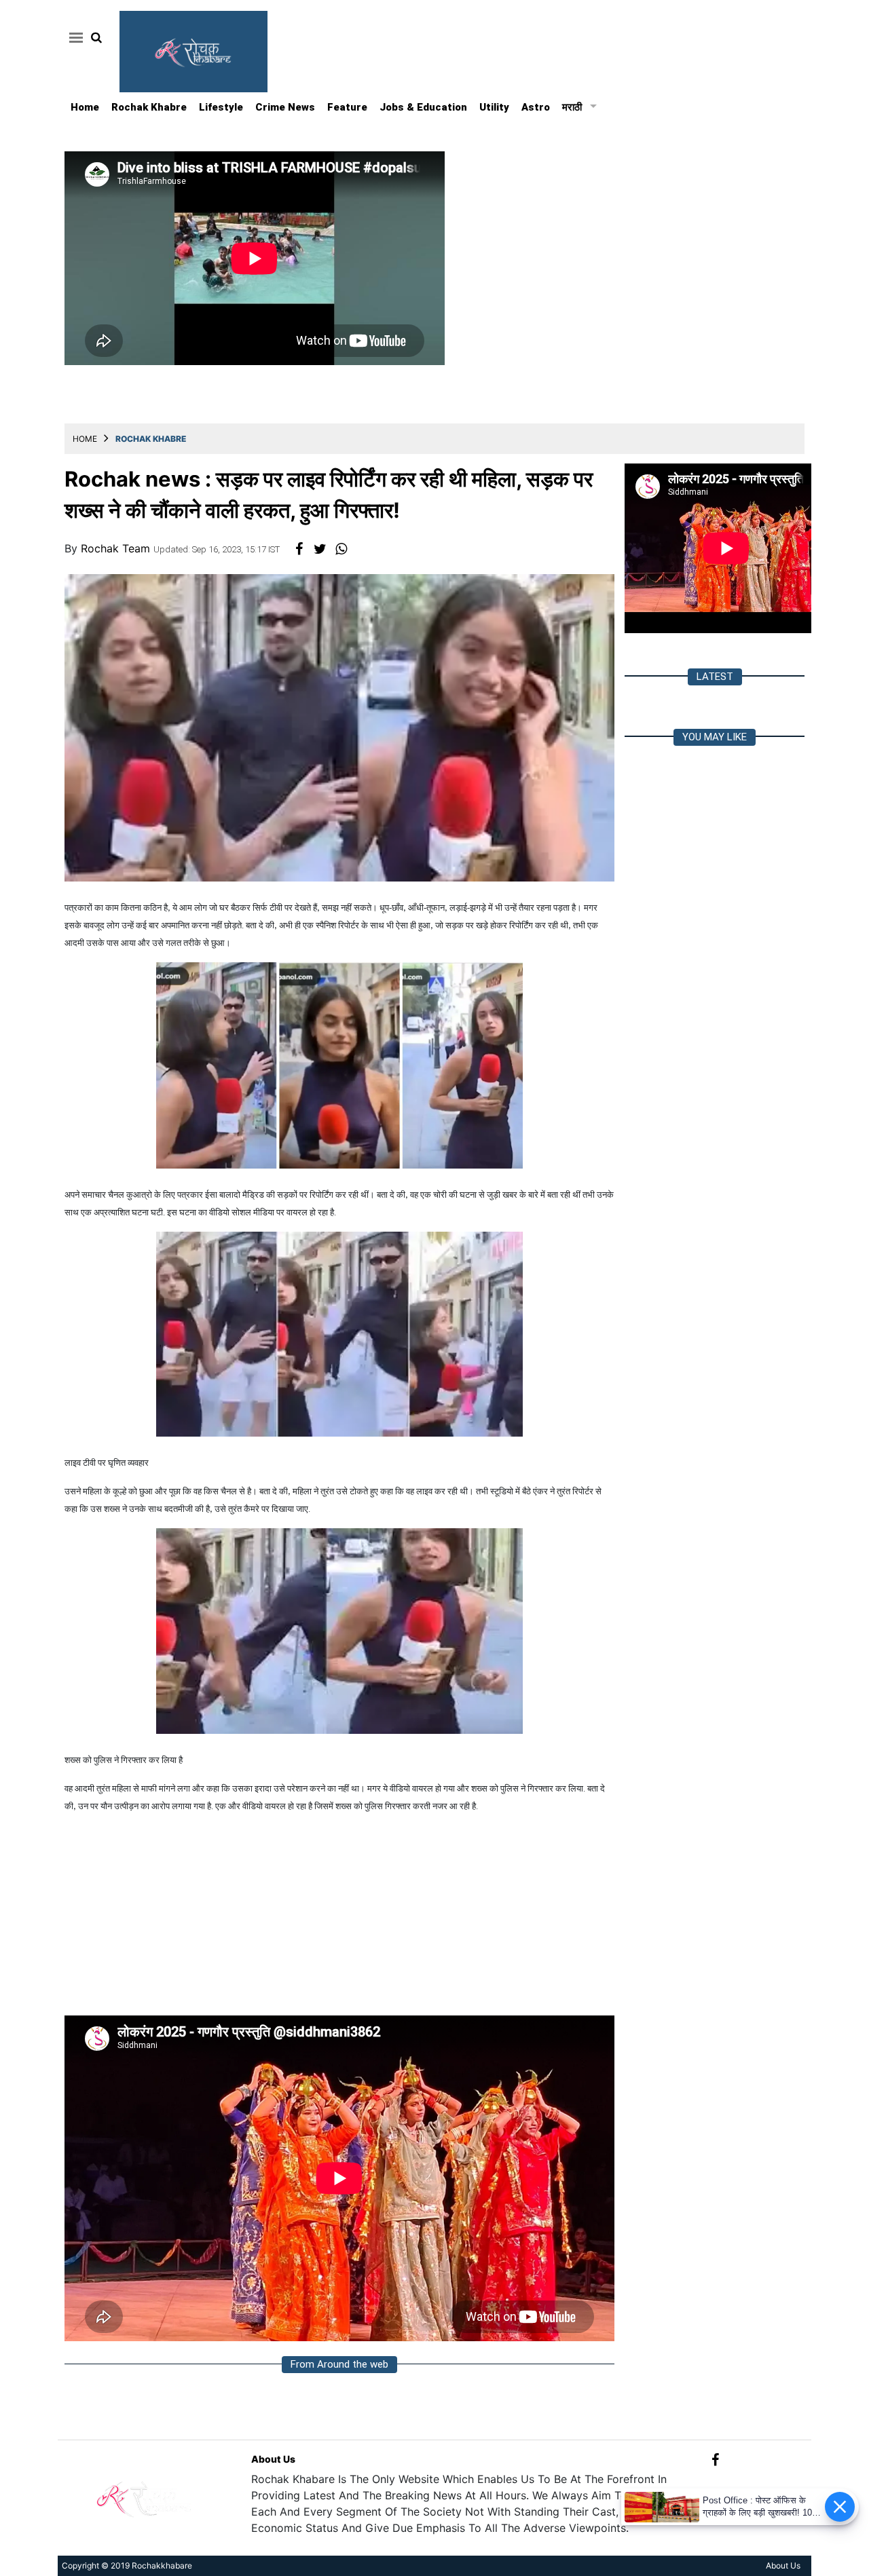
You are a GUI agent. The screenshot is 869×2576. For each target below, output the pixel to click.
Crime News (285, 107)
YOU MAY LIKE (715, 737)
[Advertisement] (339, 1920)
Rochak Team (117, 548)
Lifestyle (221, 107)
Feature (347, 107)
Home (85, 107)
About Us (273, 2459)
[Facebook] (715, 2459)
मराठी (572, 107)
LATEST (715, 677)
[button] (74, 37)
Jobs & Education (423, 107)
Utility (494, 107)
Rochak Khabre (149, 107)
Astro (536, 107)
